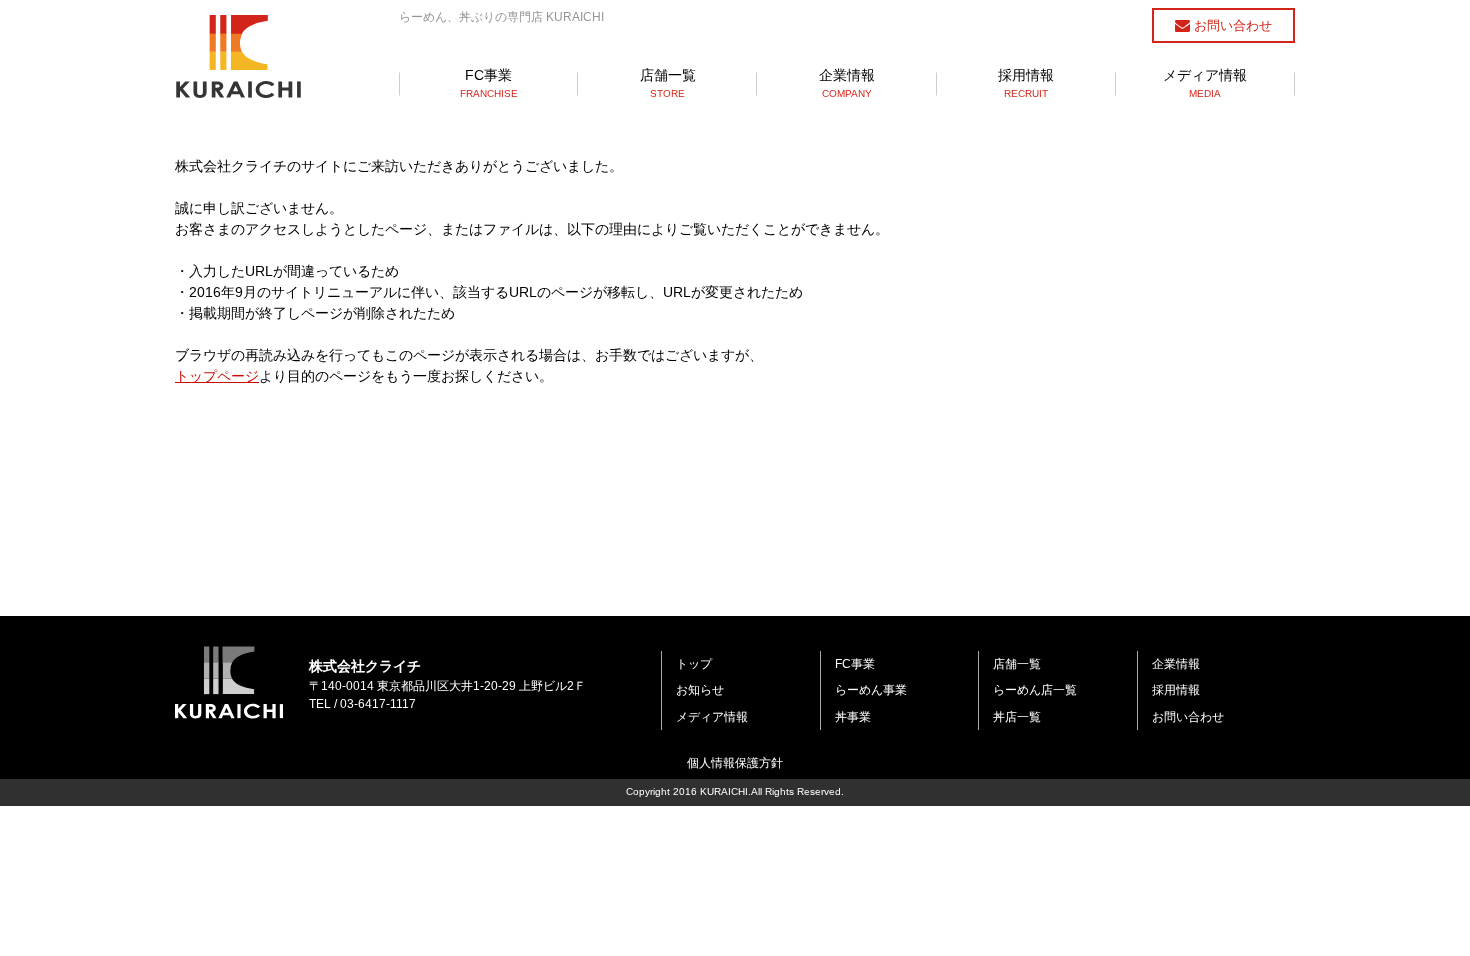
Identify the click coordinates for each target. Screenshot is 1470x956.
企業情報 (847, 83)
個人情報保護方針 (735, 763)
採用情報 (1026, 83)
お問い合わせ (1231, 25)
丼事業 (853, 717)
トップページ (217, 376)
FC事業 (489, 83)
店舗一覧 (668, 83)
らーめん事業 (871, 690)
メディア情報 (1205, 83)
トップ (694, 664)
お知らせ (700, 690)
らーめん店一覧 (1035, 690)
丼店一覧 (1017, 717)
